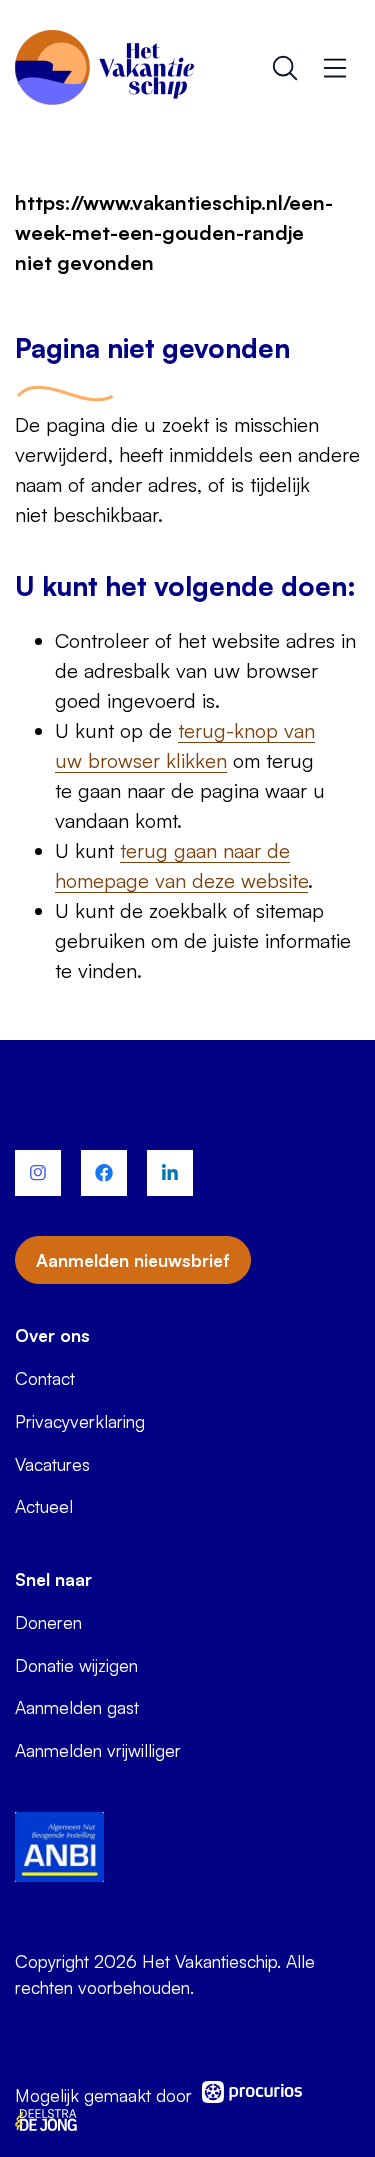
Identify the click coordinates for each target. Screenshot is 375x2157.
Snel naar (53, 1579)
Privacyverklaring (80, 1421)
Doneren (48, 1622)
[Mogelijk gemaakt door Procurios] (252, 2095)
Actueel (44, 1506)
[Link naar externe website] (59, 1850)
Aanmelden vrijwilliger (98, 1750)
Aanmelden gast (77, 1707)
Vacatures (52, 1464)
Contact (45, 1378)
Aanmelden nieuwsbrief (133, 1260)
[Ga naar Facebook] (104, 1173)
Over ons (52, 1335)
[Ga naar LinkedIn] (170, 1173)
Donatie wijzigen (76, 1665)
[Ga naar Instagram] (38, 1173)
